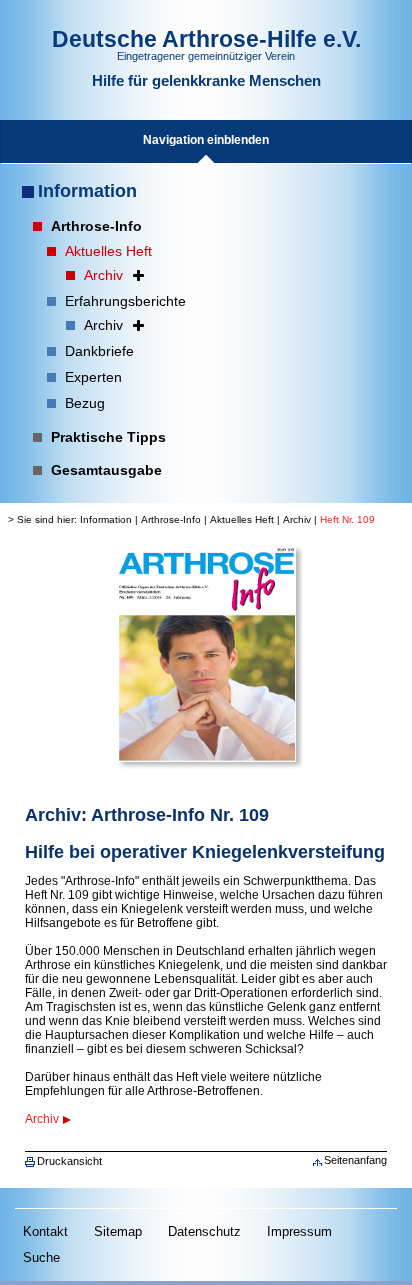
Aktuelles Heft (242, 519)
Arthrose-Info (171, 519)
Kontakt (45, 1231)
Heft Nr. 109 (347, 519)
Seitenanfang (355, 1160)
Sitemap (118, 1231)
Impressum (299, 1231)
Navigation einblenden (206, 140)
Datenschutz (204, 1231)
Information (87, 191)
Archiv (297, 519)
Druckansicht (69, 1161)
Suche (41, 1257)
